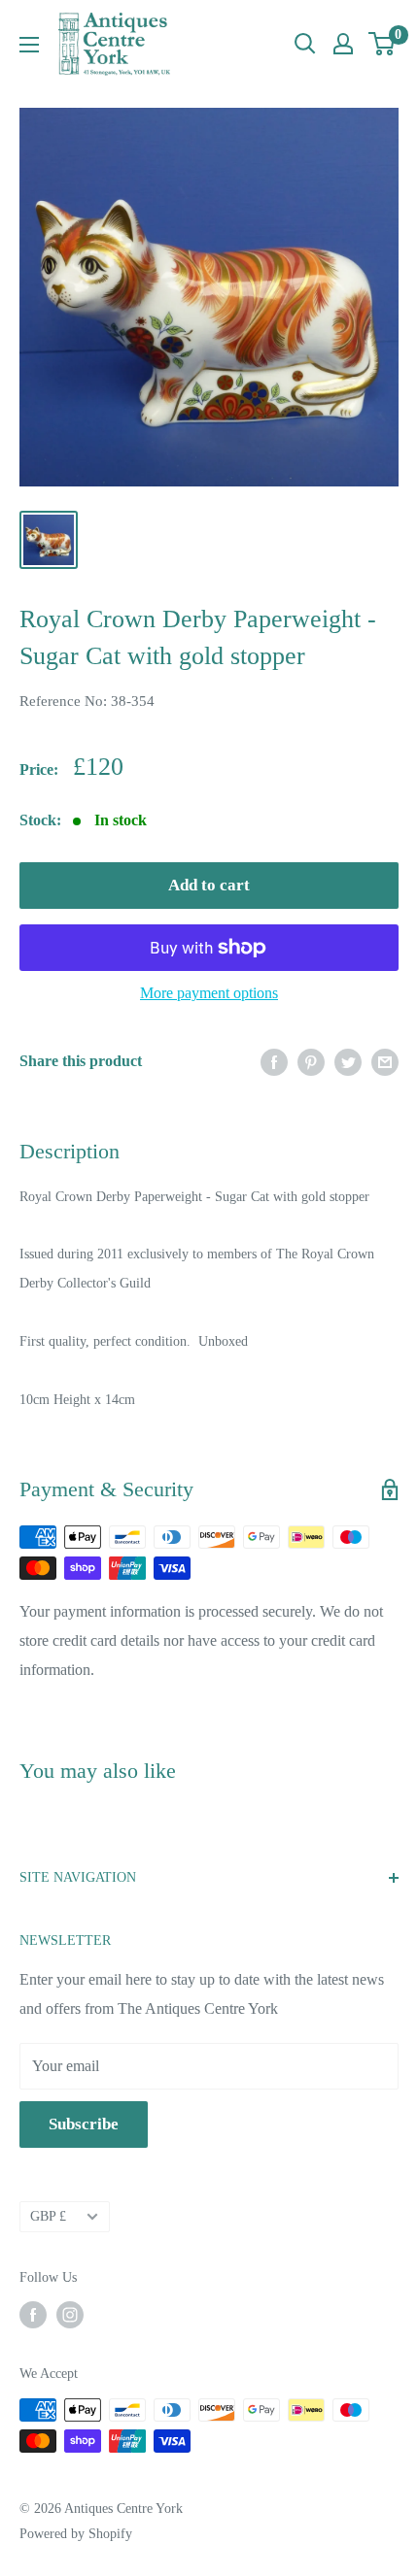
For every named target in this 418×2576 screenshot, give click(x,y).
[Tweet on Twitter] (348, 1061)
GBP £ (48, 2216)
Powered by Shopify (76, 2534)
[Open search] (305, 44)
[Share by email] (385, 1061)
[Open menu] (29, 45)
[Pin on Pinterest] (311, 1061)
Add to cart (209, 885)
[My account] (343, 44)
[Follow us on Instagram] (70, 2315)
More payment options (209, 993)
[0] (383, 44)
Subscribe (84, 2124)
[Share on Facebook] (274, 1061)
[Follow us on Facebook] (33, 2315)
